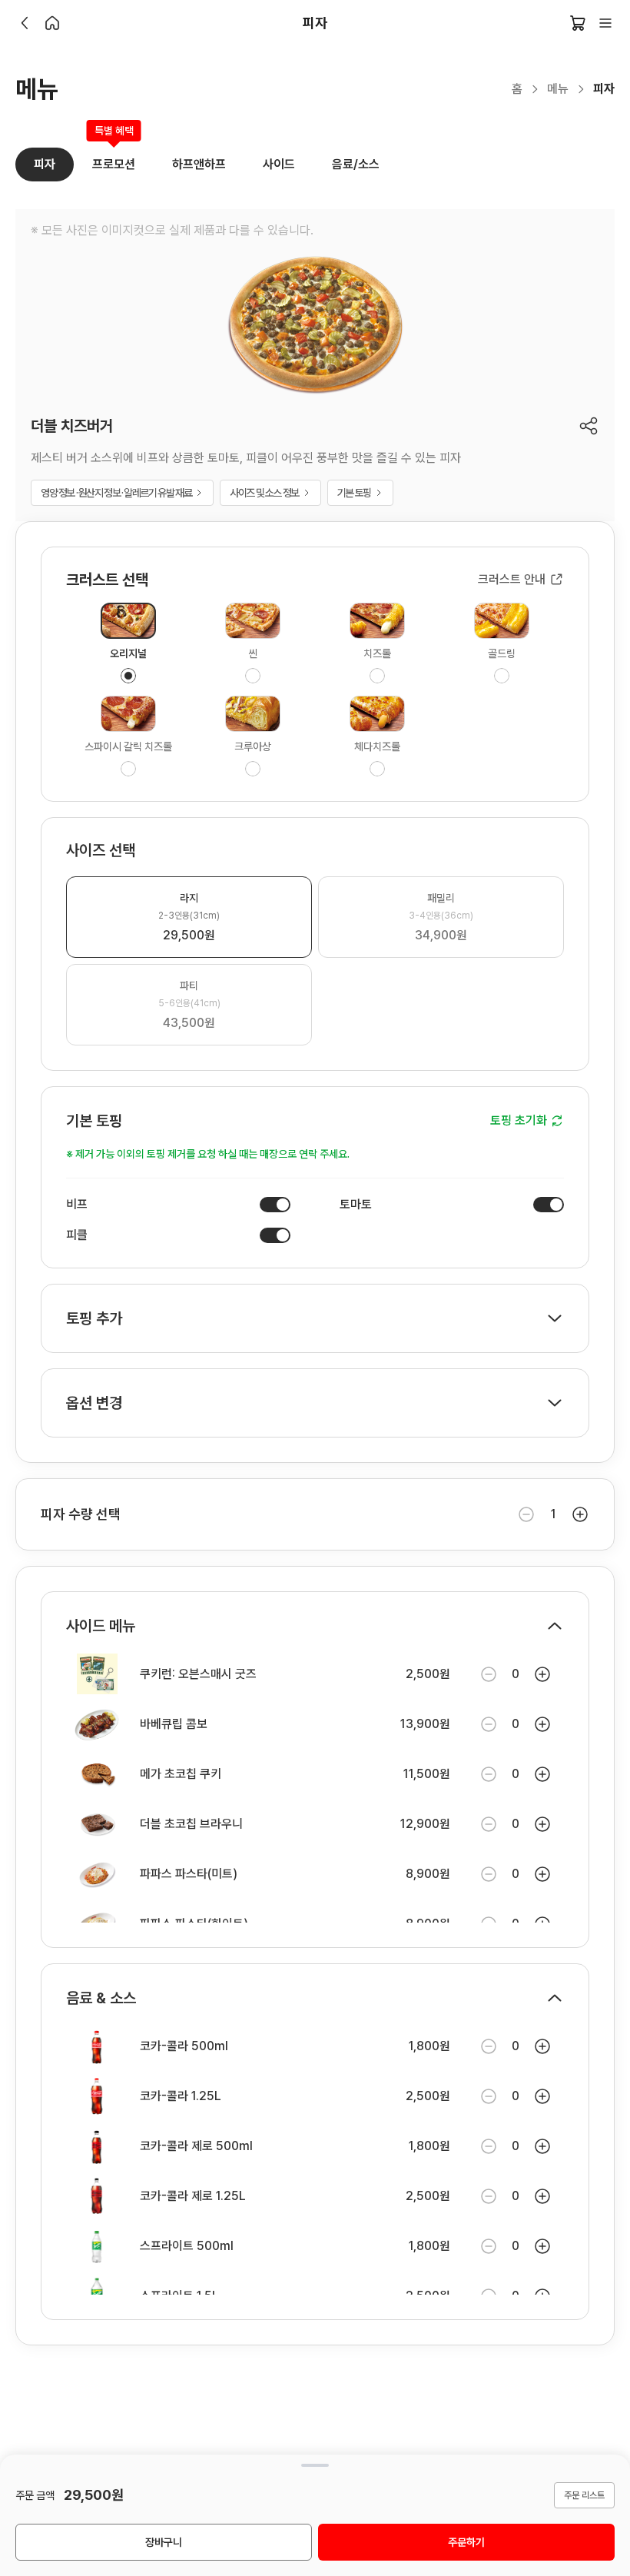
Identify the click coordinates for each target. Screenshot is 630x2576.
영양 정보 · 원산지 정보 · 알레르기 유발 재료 (116, 493)
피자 (45, 164)
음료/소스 (356, 164)
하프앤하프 (199, 164)
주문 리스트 (584, 2495)
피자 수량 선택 (81, 1514)
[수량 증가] (580, 1514)
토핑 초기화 (519, 1120)
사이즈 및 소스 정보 (264, 493)
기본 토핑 (354, 493)
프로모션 (114, 160)
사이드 (279, 164)
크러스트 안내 (512, 579)
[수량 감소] (526, 1514)
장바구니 (164, 2542)
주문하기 (466, 2542)
